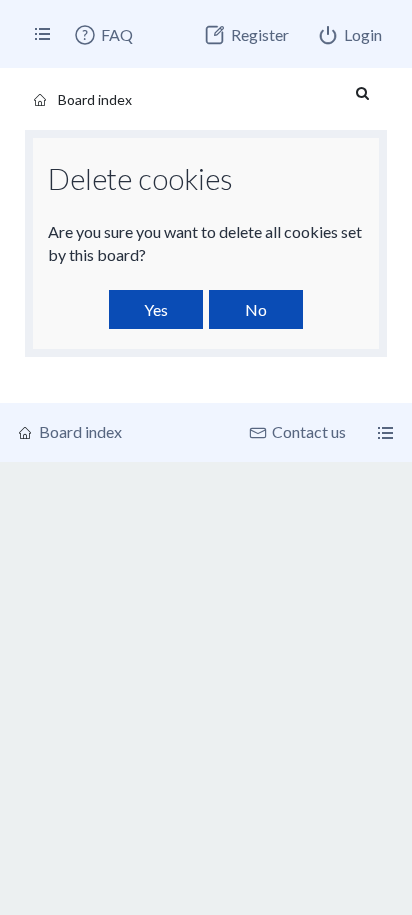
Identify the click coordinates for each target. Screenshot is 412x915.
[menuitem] (103, 35)
